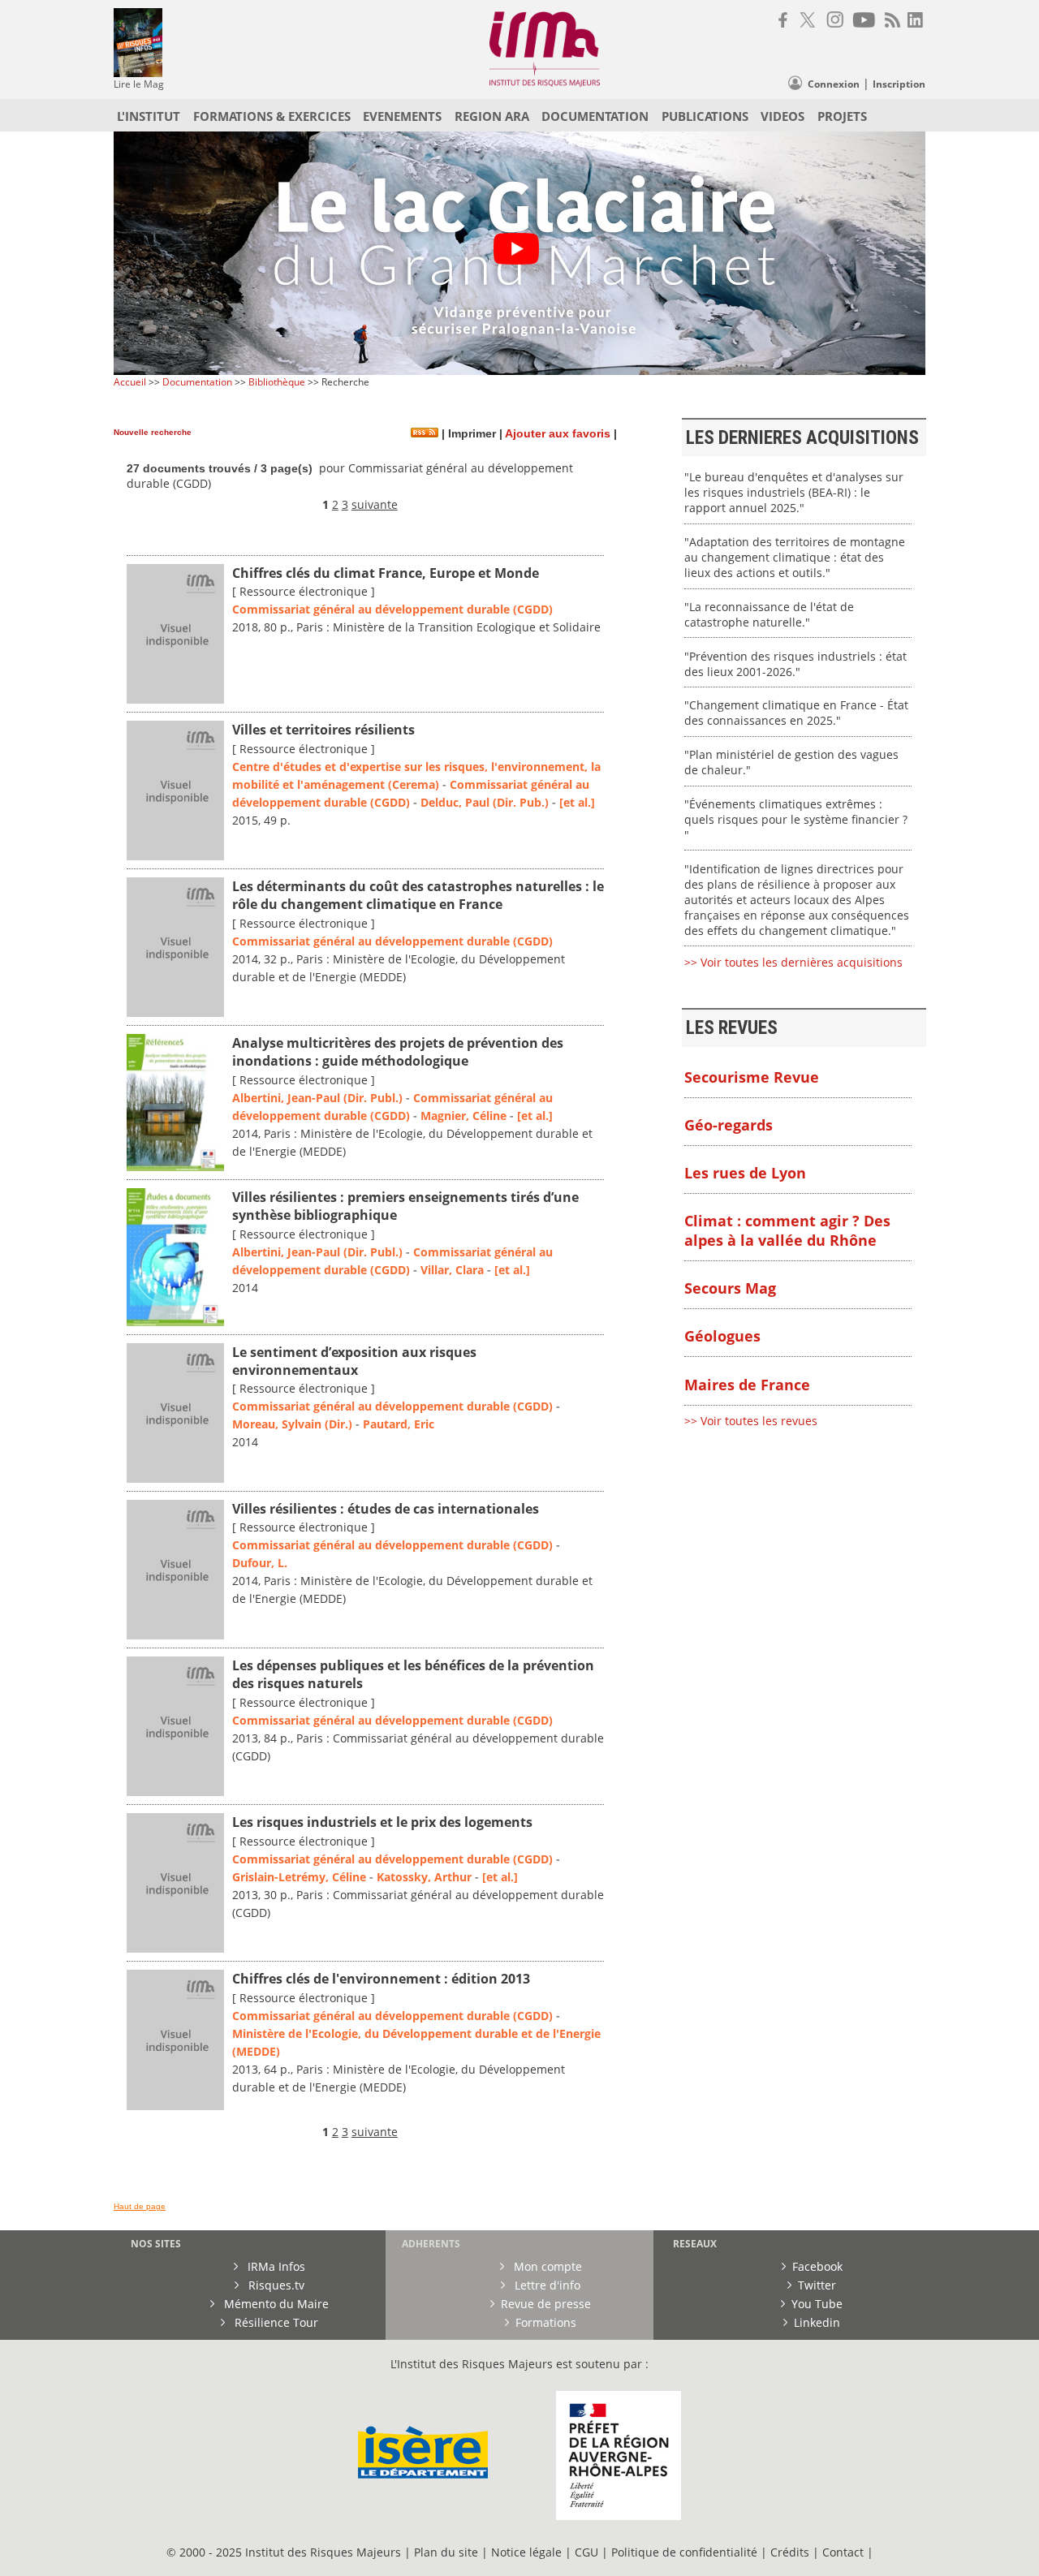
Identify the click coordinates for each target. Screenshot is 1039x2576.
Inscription (899, 84)
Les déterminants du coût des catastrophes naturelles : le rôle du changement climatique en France (418, 895)
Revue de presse (546, 2304)
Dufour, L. (260, 1563)
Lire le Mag (139, 84)
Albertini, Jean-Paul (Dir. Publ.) (317, 1098)
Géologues (722, 1336)
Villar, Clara (452, 1270)
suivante (375, 504)
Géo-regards (729, 1125)
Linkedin (817, 2322)
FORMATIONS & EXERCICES (272, 116)
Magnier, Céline (463, 1116)
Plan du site (446, 2552)
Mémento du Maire (275, 2304)
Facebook (817, 2266)
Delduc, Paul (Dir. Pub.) (485, 802)
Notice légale (526, 2552)
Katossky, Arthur (424, 1877)
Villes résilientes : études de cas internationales (386, 1509)
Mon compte (546, 2266)
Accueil (130, 382)
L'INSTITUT (149, 116)
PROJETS (842, 116)
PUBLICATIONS (705, 116)
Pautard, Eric (399, 1424)
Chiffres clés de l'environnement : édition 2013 (381, 1979)
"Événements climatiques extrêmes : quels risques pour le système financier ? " (796, 819)
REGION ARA (492, 116)
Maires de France (747, 1385)
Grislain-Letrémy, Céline (299, 1877)
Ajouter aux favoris (558, 434)
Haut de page (140, 2206)
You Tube (817, 2304)
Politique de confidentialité (684, 2552)
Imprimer (470, 434)
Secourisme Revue (752, 1077)
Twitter (817, 2285)
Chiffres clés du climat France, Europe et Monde (386, 573)
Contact (845, 2552)
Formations (546, 2322)
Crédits (790, 2552)
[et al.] (577, 802)
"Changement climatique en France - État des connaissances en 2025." (796, 713)
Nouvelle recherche (153, 432)
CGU (586, 2552)
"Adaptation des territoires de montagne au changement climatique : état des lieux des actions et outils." (795, 557)
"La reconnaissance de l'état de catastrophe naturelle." (769, 614)
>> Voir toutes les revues (751, 1421)
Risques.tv (275, 2285)
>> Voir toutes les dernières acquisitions (793, 962)
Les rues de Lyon (745, 1173)
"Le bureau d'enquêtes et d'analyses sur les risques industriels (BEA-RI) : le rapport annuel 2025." (794, 492)
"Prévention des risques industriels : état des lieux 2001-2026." (795, 664)
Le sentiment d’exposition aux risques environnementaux (354, 1361)
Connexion (834, 84)
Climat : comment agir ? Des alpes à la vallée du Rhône (787, 1230)
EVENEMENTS (402, 116)
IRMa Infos (275, 2266)
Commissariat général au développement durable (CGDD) (392, 609)
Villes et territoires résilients (323, 730)
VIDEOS (782, 116)
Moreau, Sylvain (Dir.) (292, 1424)
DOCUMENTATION (595, 116)
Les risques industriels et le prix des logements (382, 1822)
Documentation (197, 382)
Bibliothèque (277, 382)
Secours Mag (730, 1288)
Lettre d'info (546, 2285)
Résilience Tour (275, 2322)
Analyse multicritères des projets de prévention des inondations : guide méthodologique (398, 1052)
